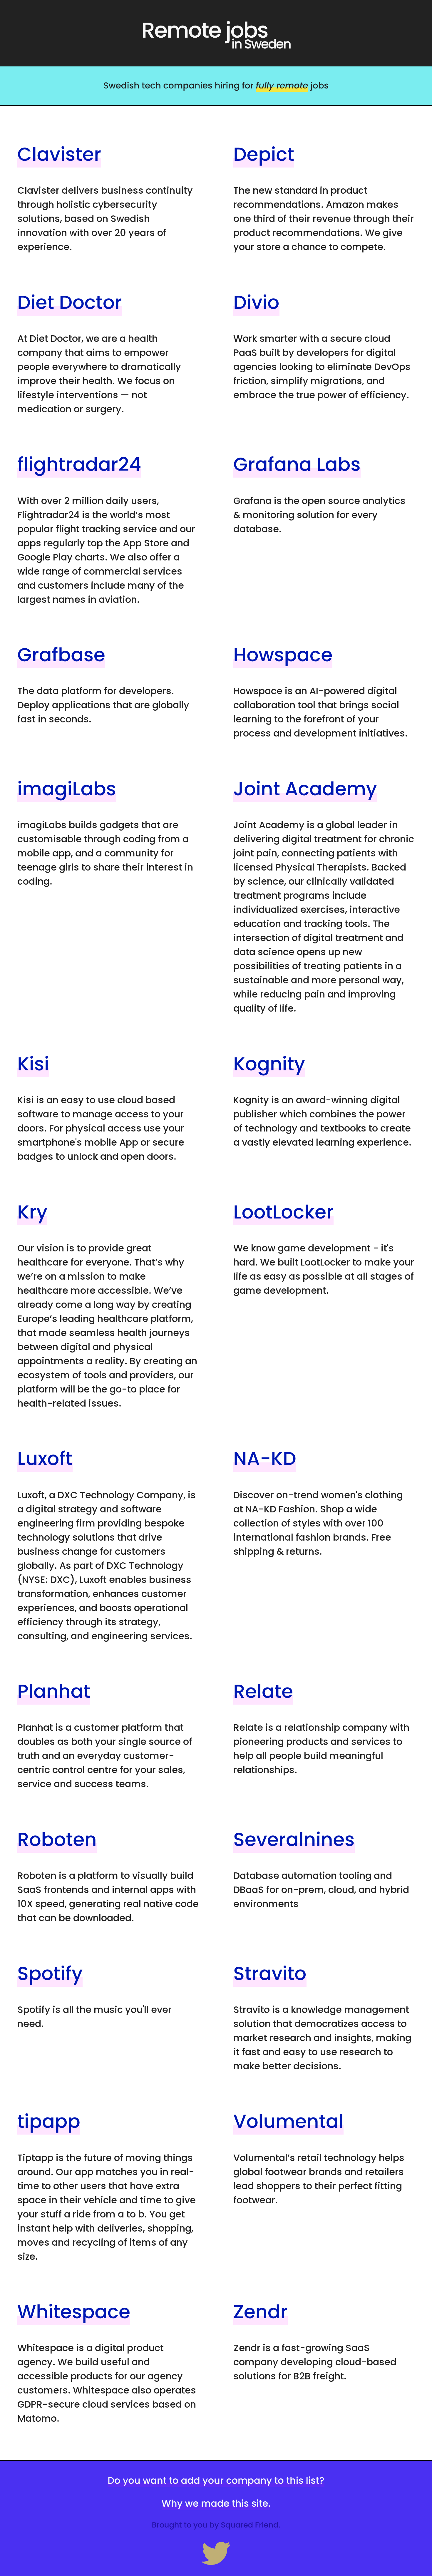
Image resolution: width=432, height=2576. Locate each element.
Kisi (33, 1064)
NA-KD (265, 1459)
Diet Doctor (70, 303)
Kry (32, 1212)
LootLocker (283, 1212)
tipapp (49, 2121)
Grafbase (61, 655)
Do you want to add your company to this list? (216, 2481)
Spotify (50, 1974)
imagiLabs (67, 789)
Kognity (269, 1064)
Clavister (59, 154)
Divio (256, 303)
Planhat (54, 1692)
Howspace (283, 655)
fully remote (282, 86)
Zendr (261, 2312)
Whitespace (74, 2312)
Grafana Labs (297, 465)
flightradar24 (79, 465)
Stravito (270, 1974)
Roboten (57, 1840)
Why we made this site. (216, 2504)
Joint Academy (305, 789)
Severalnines (294, 1840)
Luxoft (45, 1459)
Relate (263, 1692)
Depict (264, 154)
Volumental (288, 2121)
